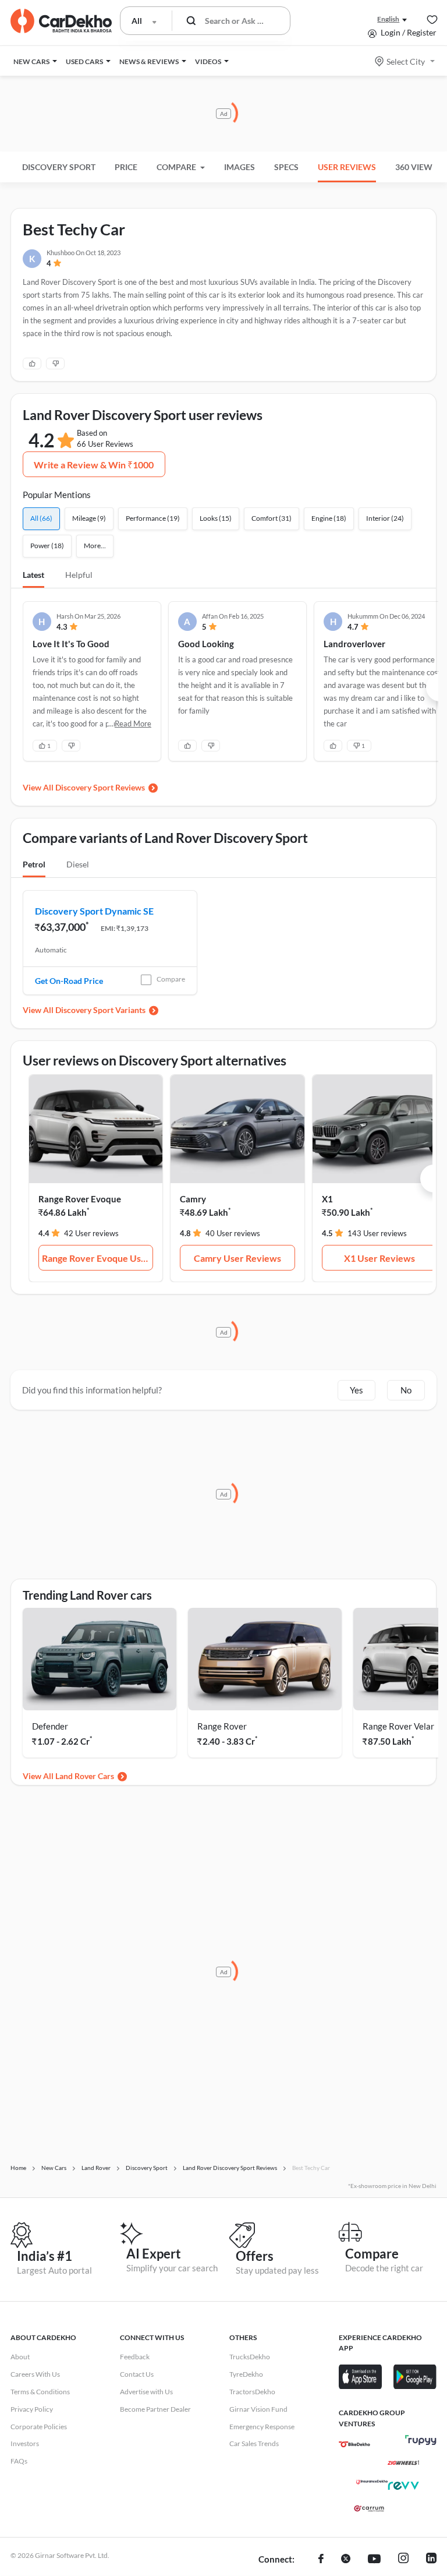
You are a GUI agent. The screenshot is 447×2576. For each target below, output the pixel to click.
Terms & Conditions (40, 2392)
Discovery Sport (59, 167)
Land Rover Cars (85, 1776)
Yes (356, 1390)
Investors (25, 2443)
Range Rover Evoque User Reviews (98, 1258)
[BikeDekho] (354, 2444)
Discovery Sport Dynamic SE (94, 911)
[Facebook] (321, 2560)
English (388, 19)
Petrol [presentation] (34, 864)
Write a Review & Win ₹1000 (94, 465)
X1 (327, 1199)
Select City (406, 61)
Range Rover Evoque (80, 1199)
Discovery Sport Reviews (100, 787)
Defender (50, 1726)
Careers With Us (35, 2374)
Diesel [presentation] (78, 864)
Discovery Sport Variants (100, 1010)
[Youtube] (374, 2560)
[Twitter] (346, 2560)
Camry (193, 1199)
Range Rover (222, 1726)
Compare (171, 979)
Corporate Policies (39, 2427)
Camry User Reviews (237, 1258)
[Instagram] (403, 2560)
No (406, 1390)
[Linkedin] (431, 2560)
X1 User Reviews (379, 1258)
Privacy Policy (32, 2409)
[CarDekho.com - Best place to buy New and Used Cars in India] (61, 21)
